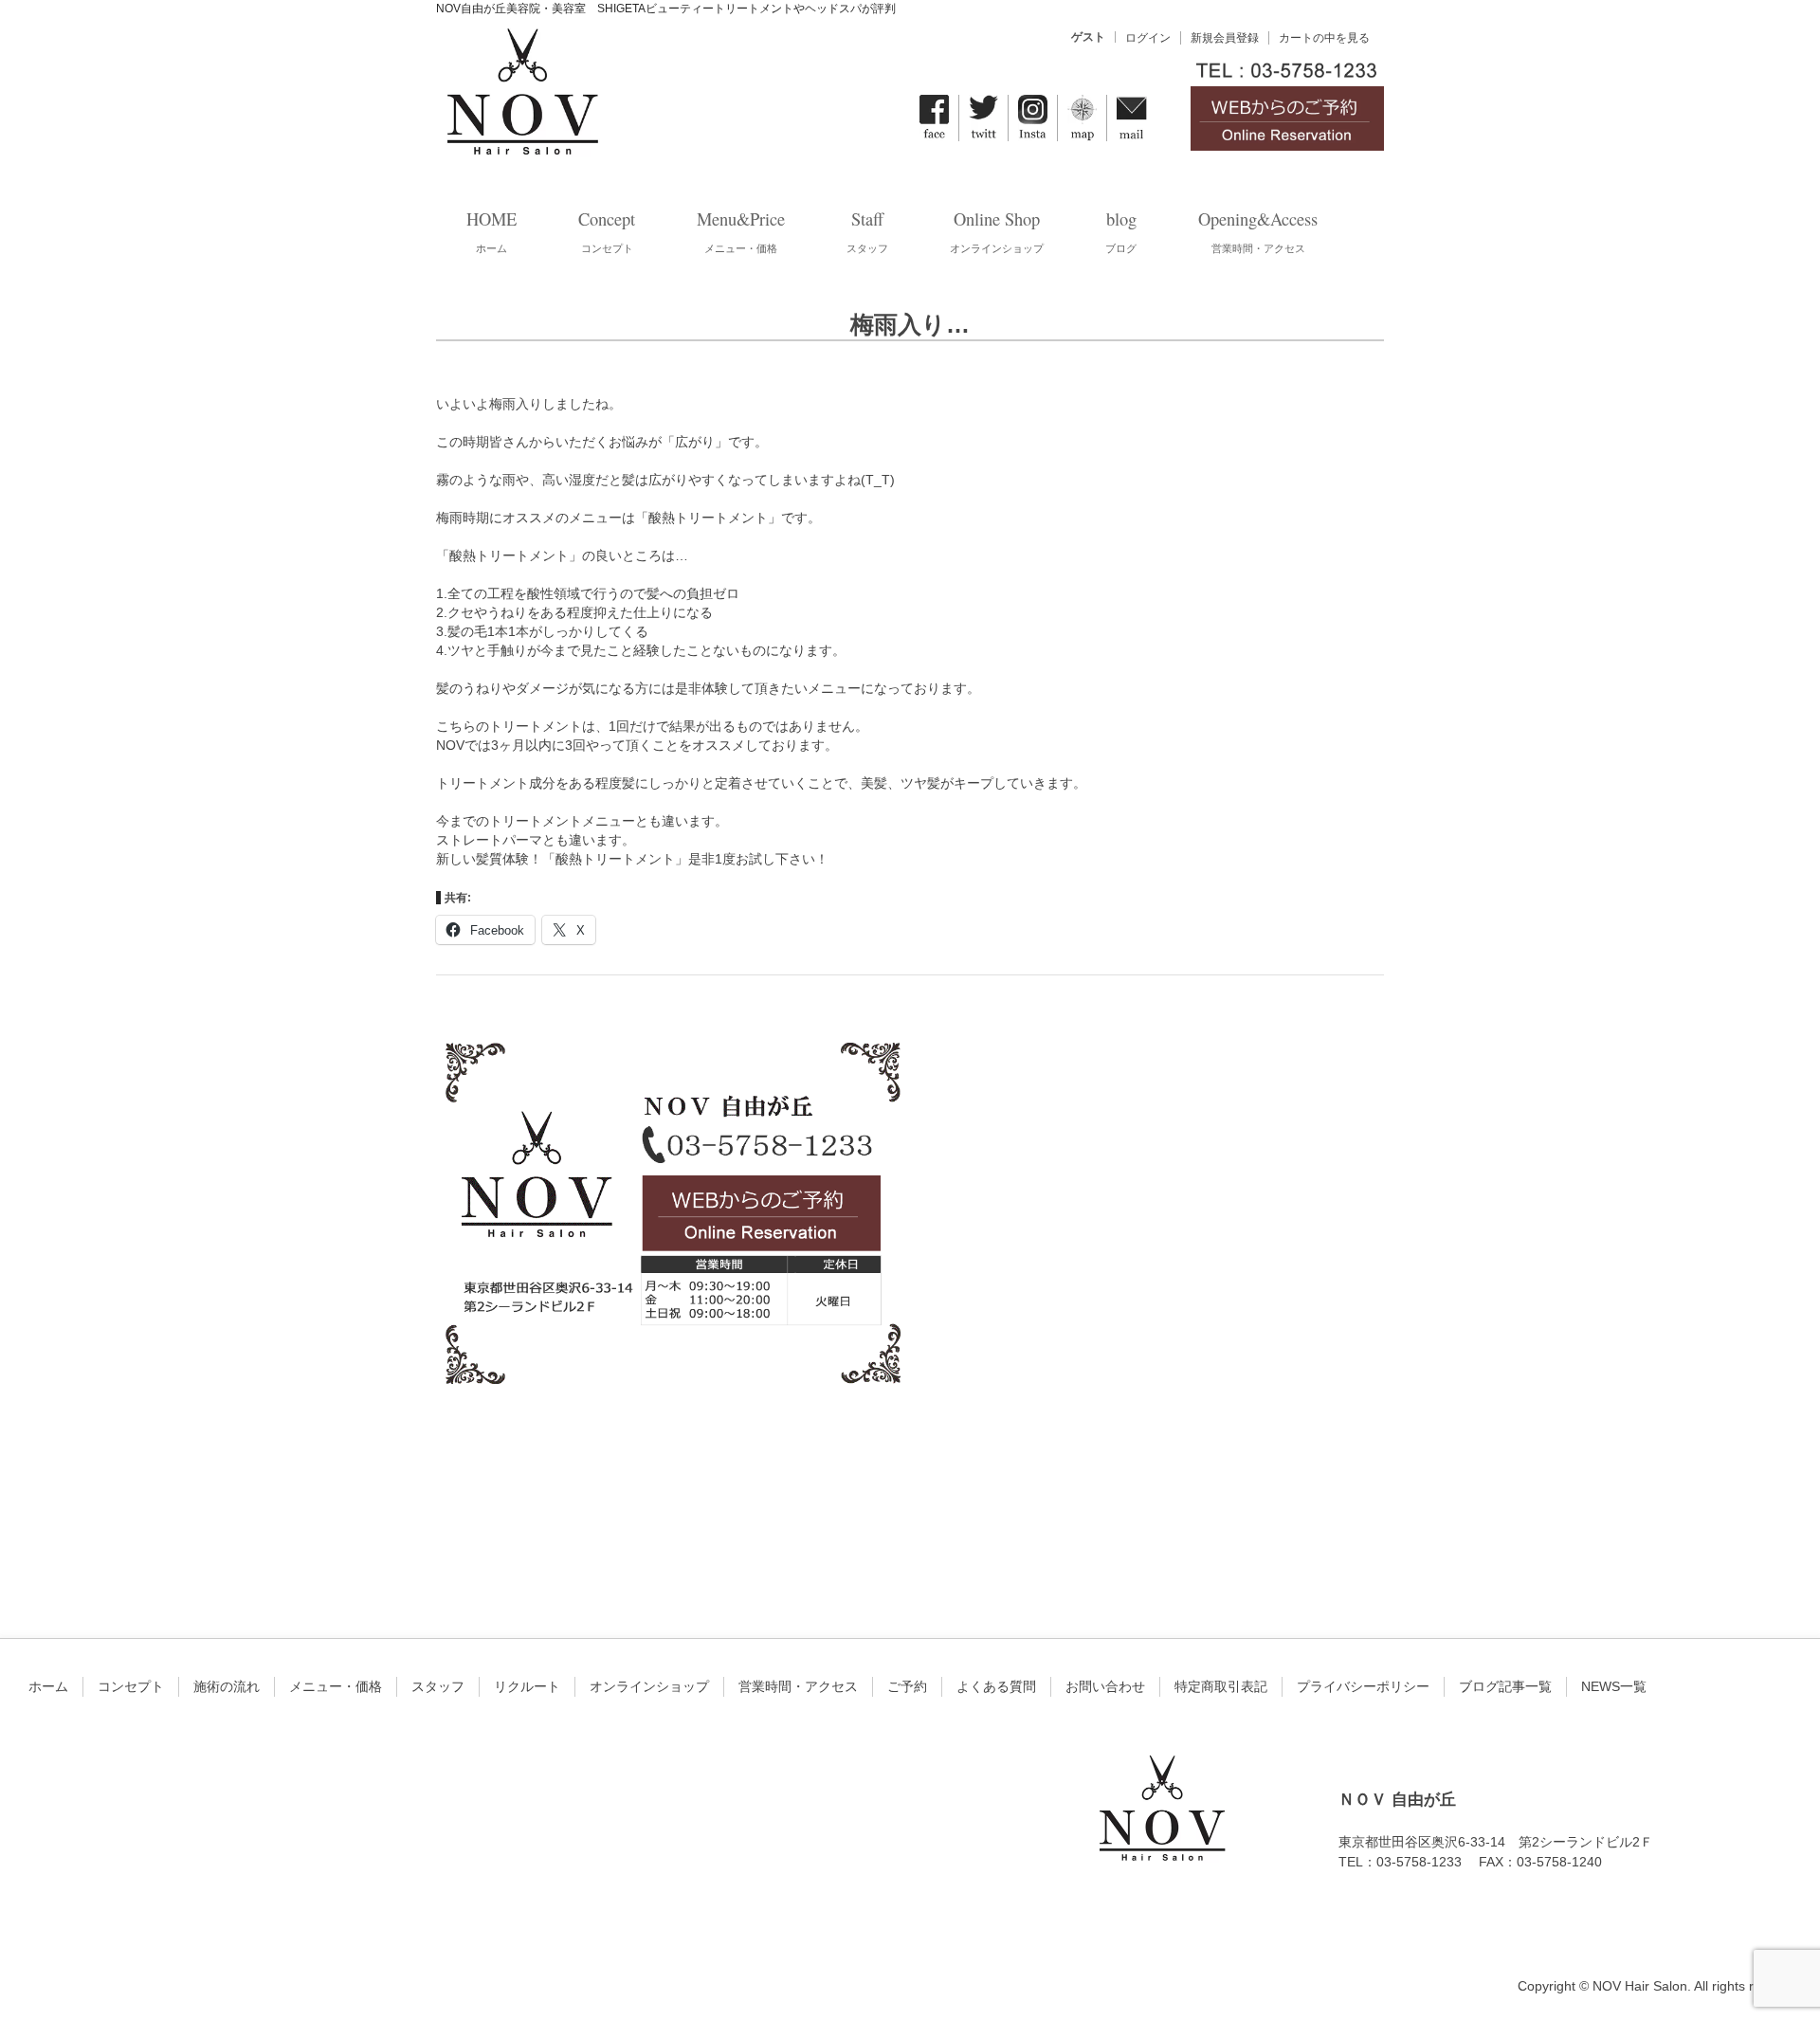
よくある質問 (996, 1686)
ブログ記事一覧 (1505, 1686)
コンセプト (131, 1686)
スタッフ (438, 1686)
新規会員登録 (1225, 38)
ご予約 (907, 1686)
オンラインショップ (649, 1686)
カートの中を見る (1324, 38)
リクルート (527, 1686)
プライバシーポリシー (1363, 1686)
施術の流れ (227, 1686)
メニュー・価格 (336, 1686)
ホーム (48, 1686)
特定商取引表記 (1221, 1686)
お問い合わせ (1105, 1686)
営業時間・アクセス (798, 1686)
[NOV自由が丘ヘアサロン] (521, 146)
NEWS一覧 (1614, 1686)
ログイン (1148, 38)
